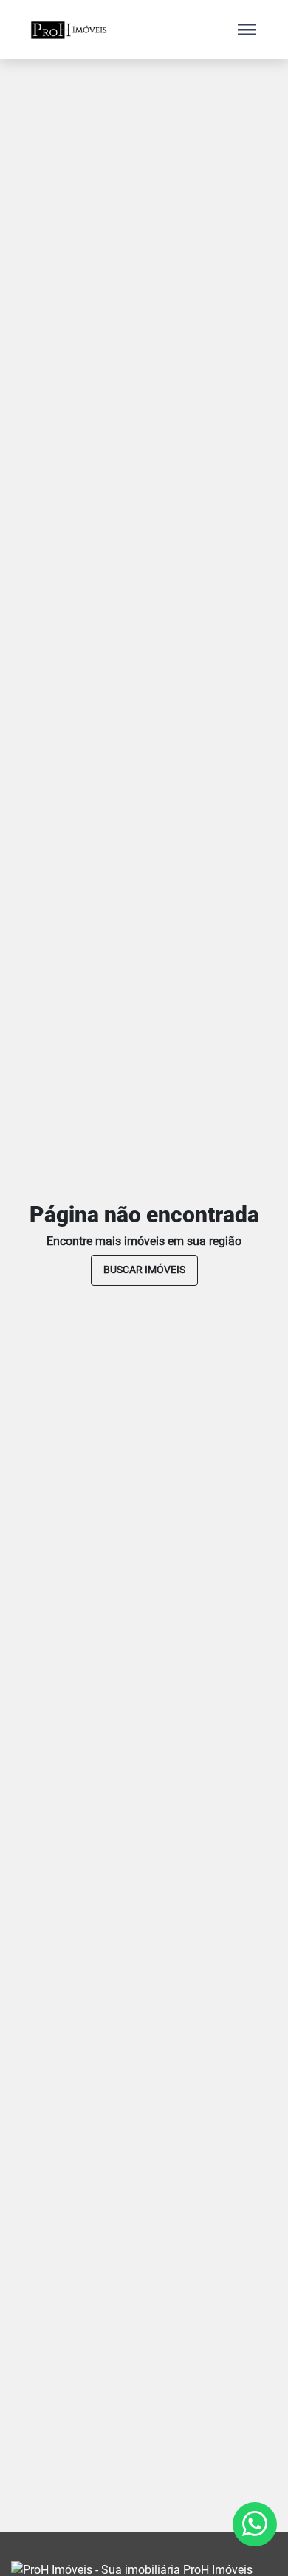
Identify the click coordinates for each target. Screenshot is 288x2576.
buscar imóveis (144, 1270)
